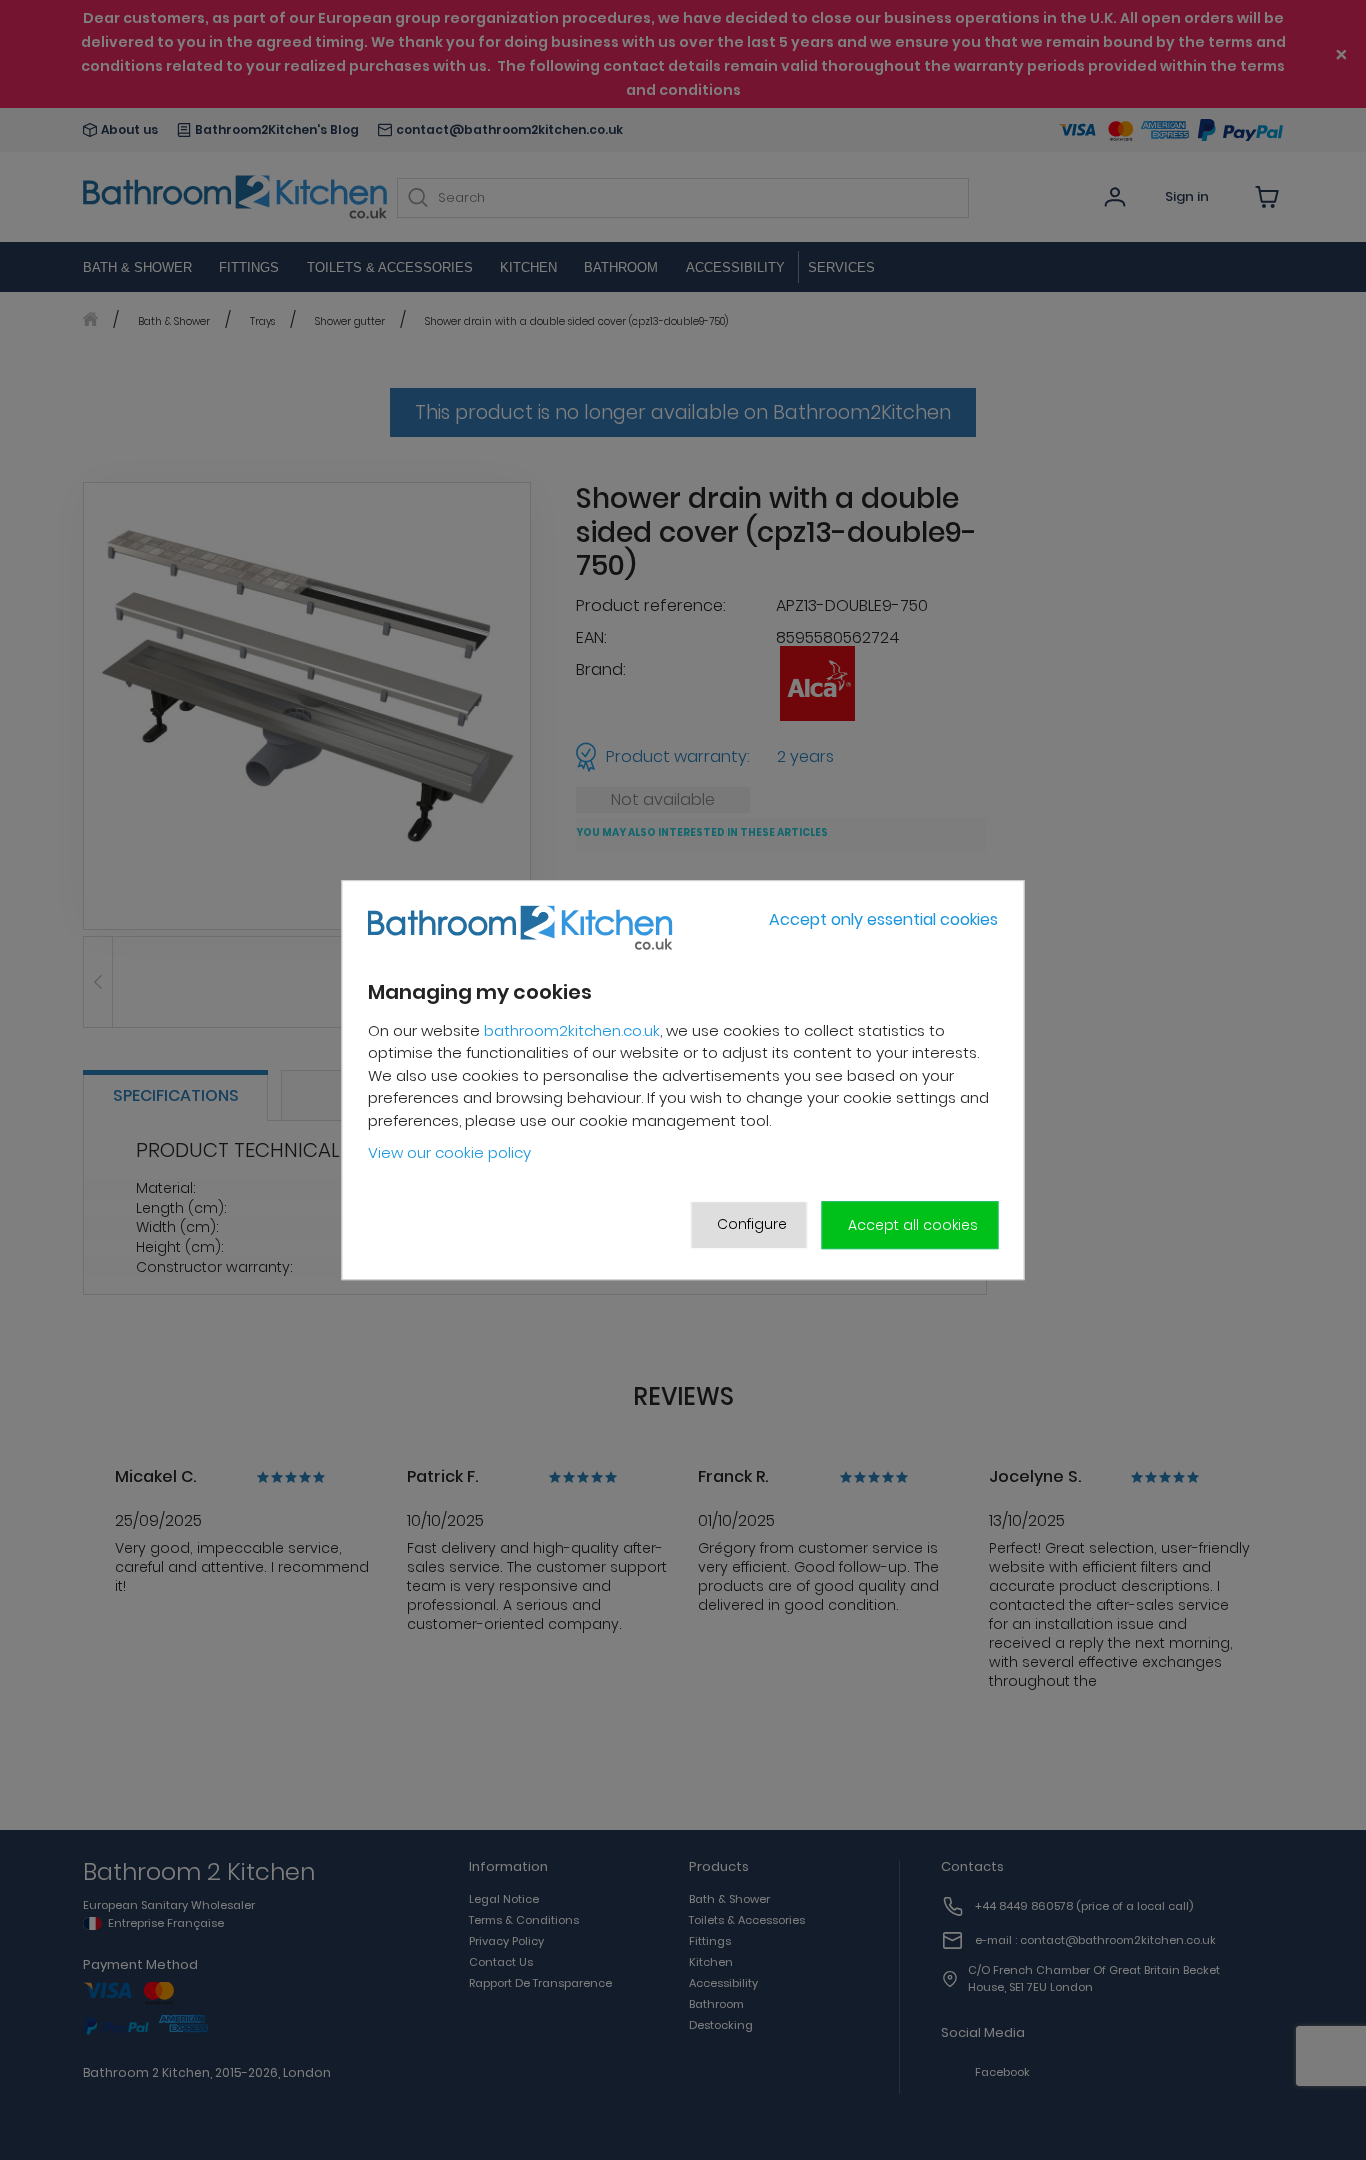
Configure (752, 1224)
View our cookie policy (449, 1153)
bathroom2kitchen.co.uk (572, 1030)
